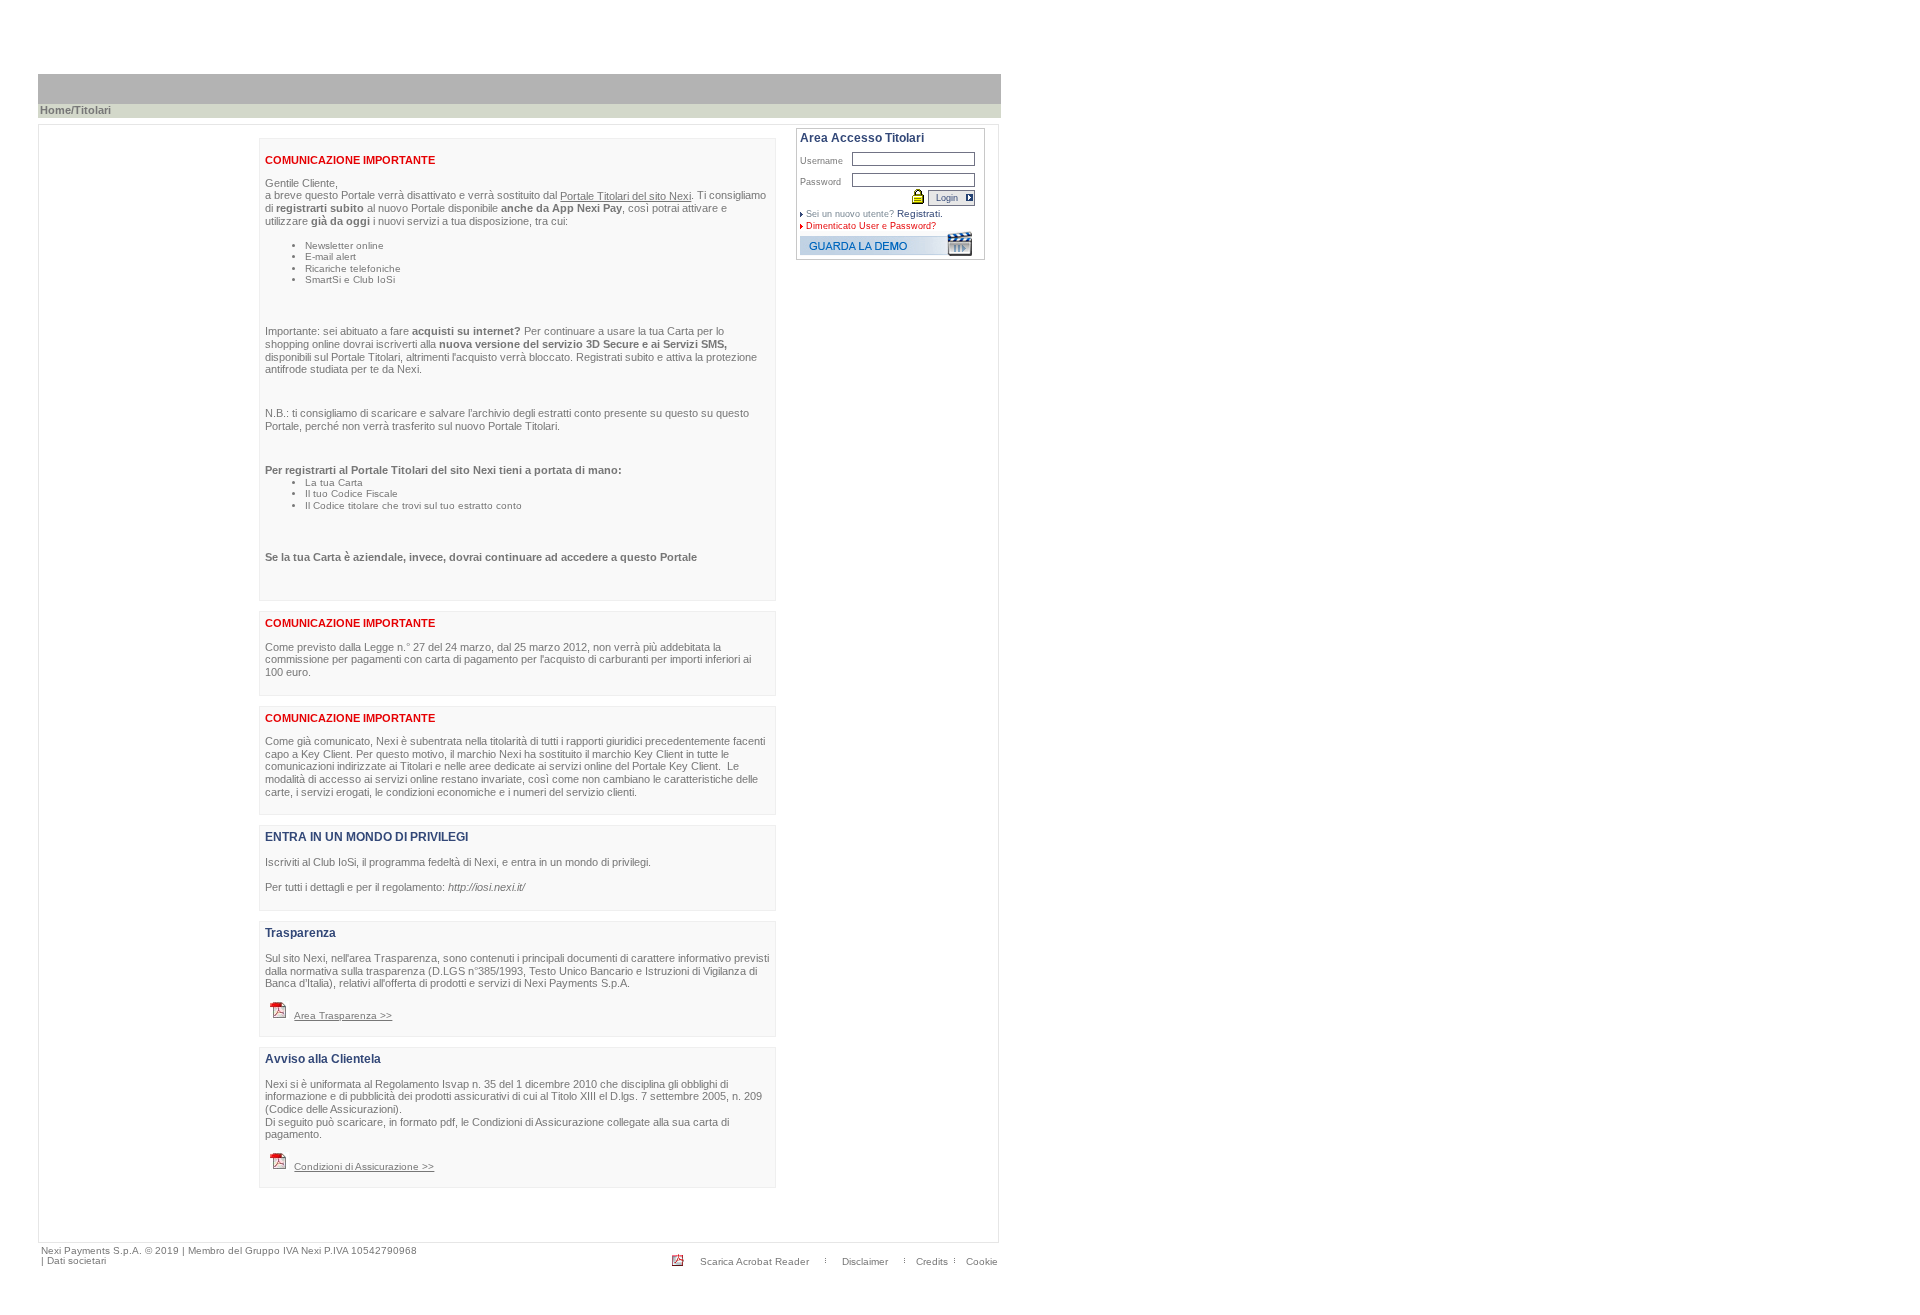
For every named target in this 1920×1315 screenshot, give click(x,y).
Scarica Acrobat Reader (754, 1261)
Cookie (982, 1261)
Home (55, 110)
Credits (932, 1261)
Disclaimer (865, 1261)
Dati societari (76, 1260)
